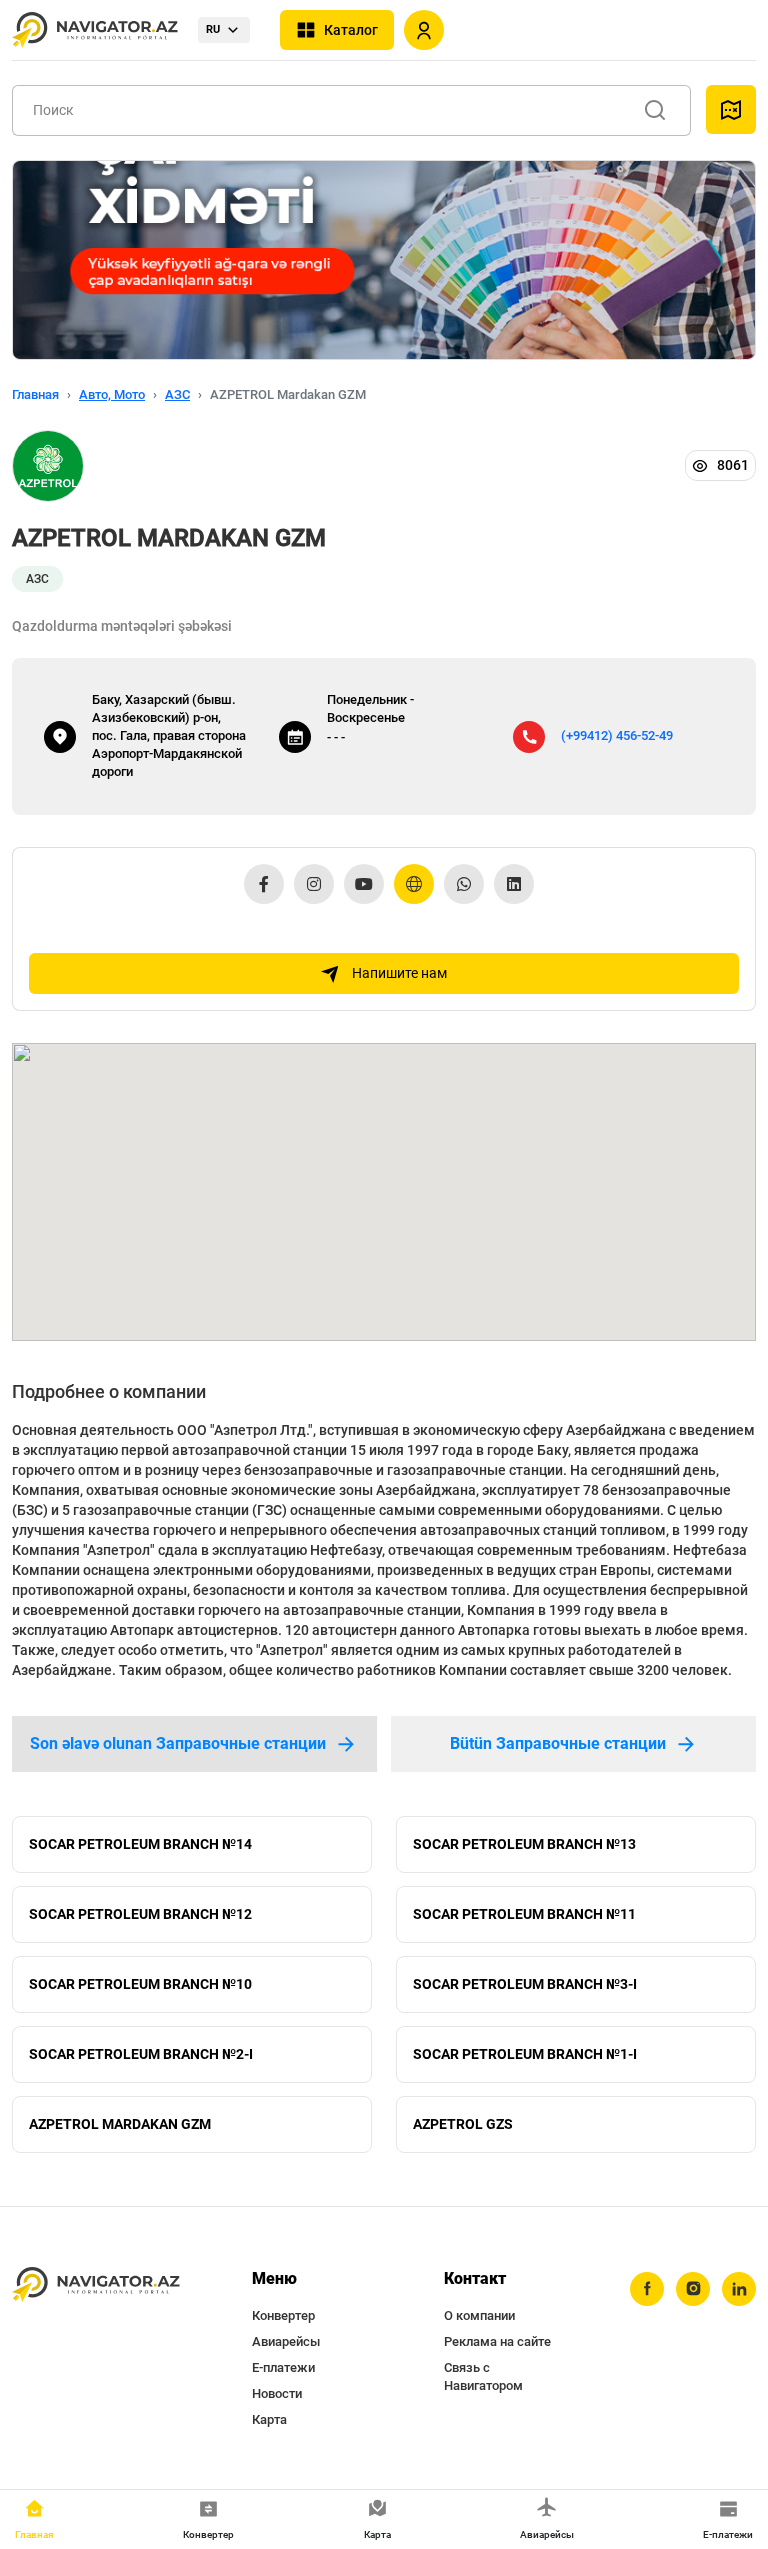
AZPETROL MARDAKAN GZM (120, 2124)
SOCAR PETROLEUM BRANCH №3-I (525, 1984)
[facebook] (647, 2289)
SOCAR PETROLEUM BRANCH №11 (524, 1914)
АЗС (177, 394)
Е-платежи (283, 2367)
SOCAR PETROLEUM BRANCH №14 (140, 1844)
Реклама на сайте (497, 2341)
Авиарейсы (286, 2341)
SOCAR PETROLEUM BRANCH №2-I (141, 2054)
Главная (35, 394)
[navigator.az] (96, 2285)
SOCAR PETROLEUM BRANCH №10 (140, 1984)
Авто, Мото (112, 394)
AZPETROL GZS (463, 2124)
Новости (277, 2393)
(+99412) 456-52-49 (617, 735)
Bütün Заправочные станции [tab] (558, 1743)
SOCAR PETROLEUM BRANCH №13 (524, 1844)
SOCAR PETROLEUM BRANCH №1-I (525, 2054)
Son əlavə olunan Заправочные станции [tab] (178, 1743)
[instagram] (693, 2289)
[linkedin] (739, 2289)
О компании (479, 2315)
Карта (269, 2419)
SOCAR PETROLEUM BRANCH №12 (140, 1914)
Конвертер (283, 2315)
